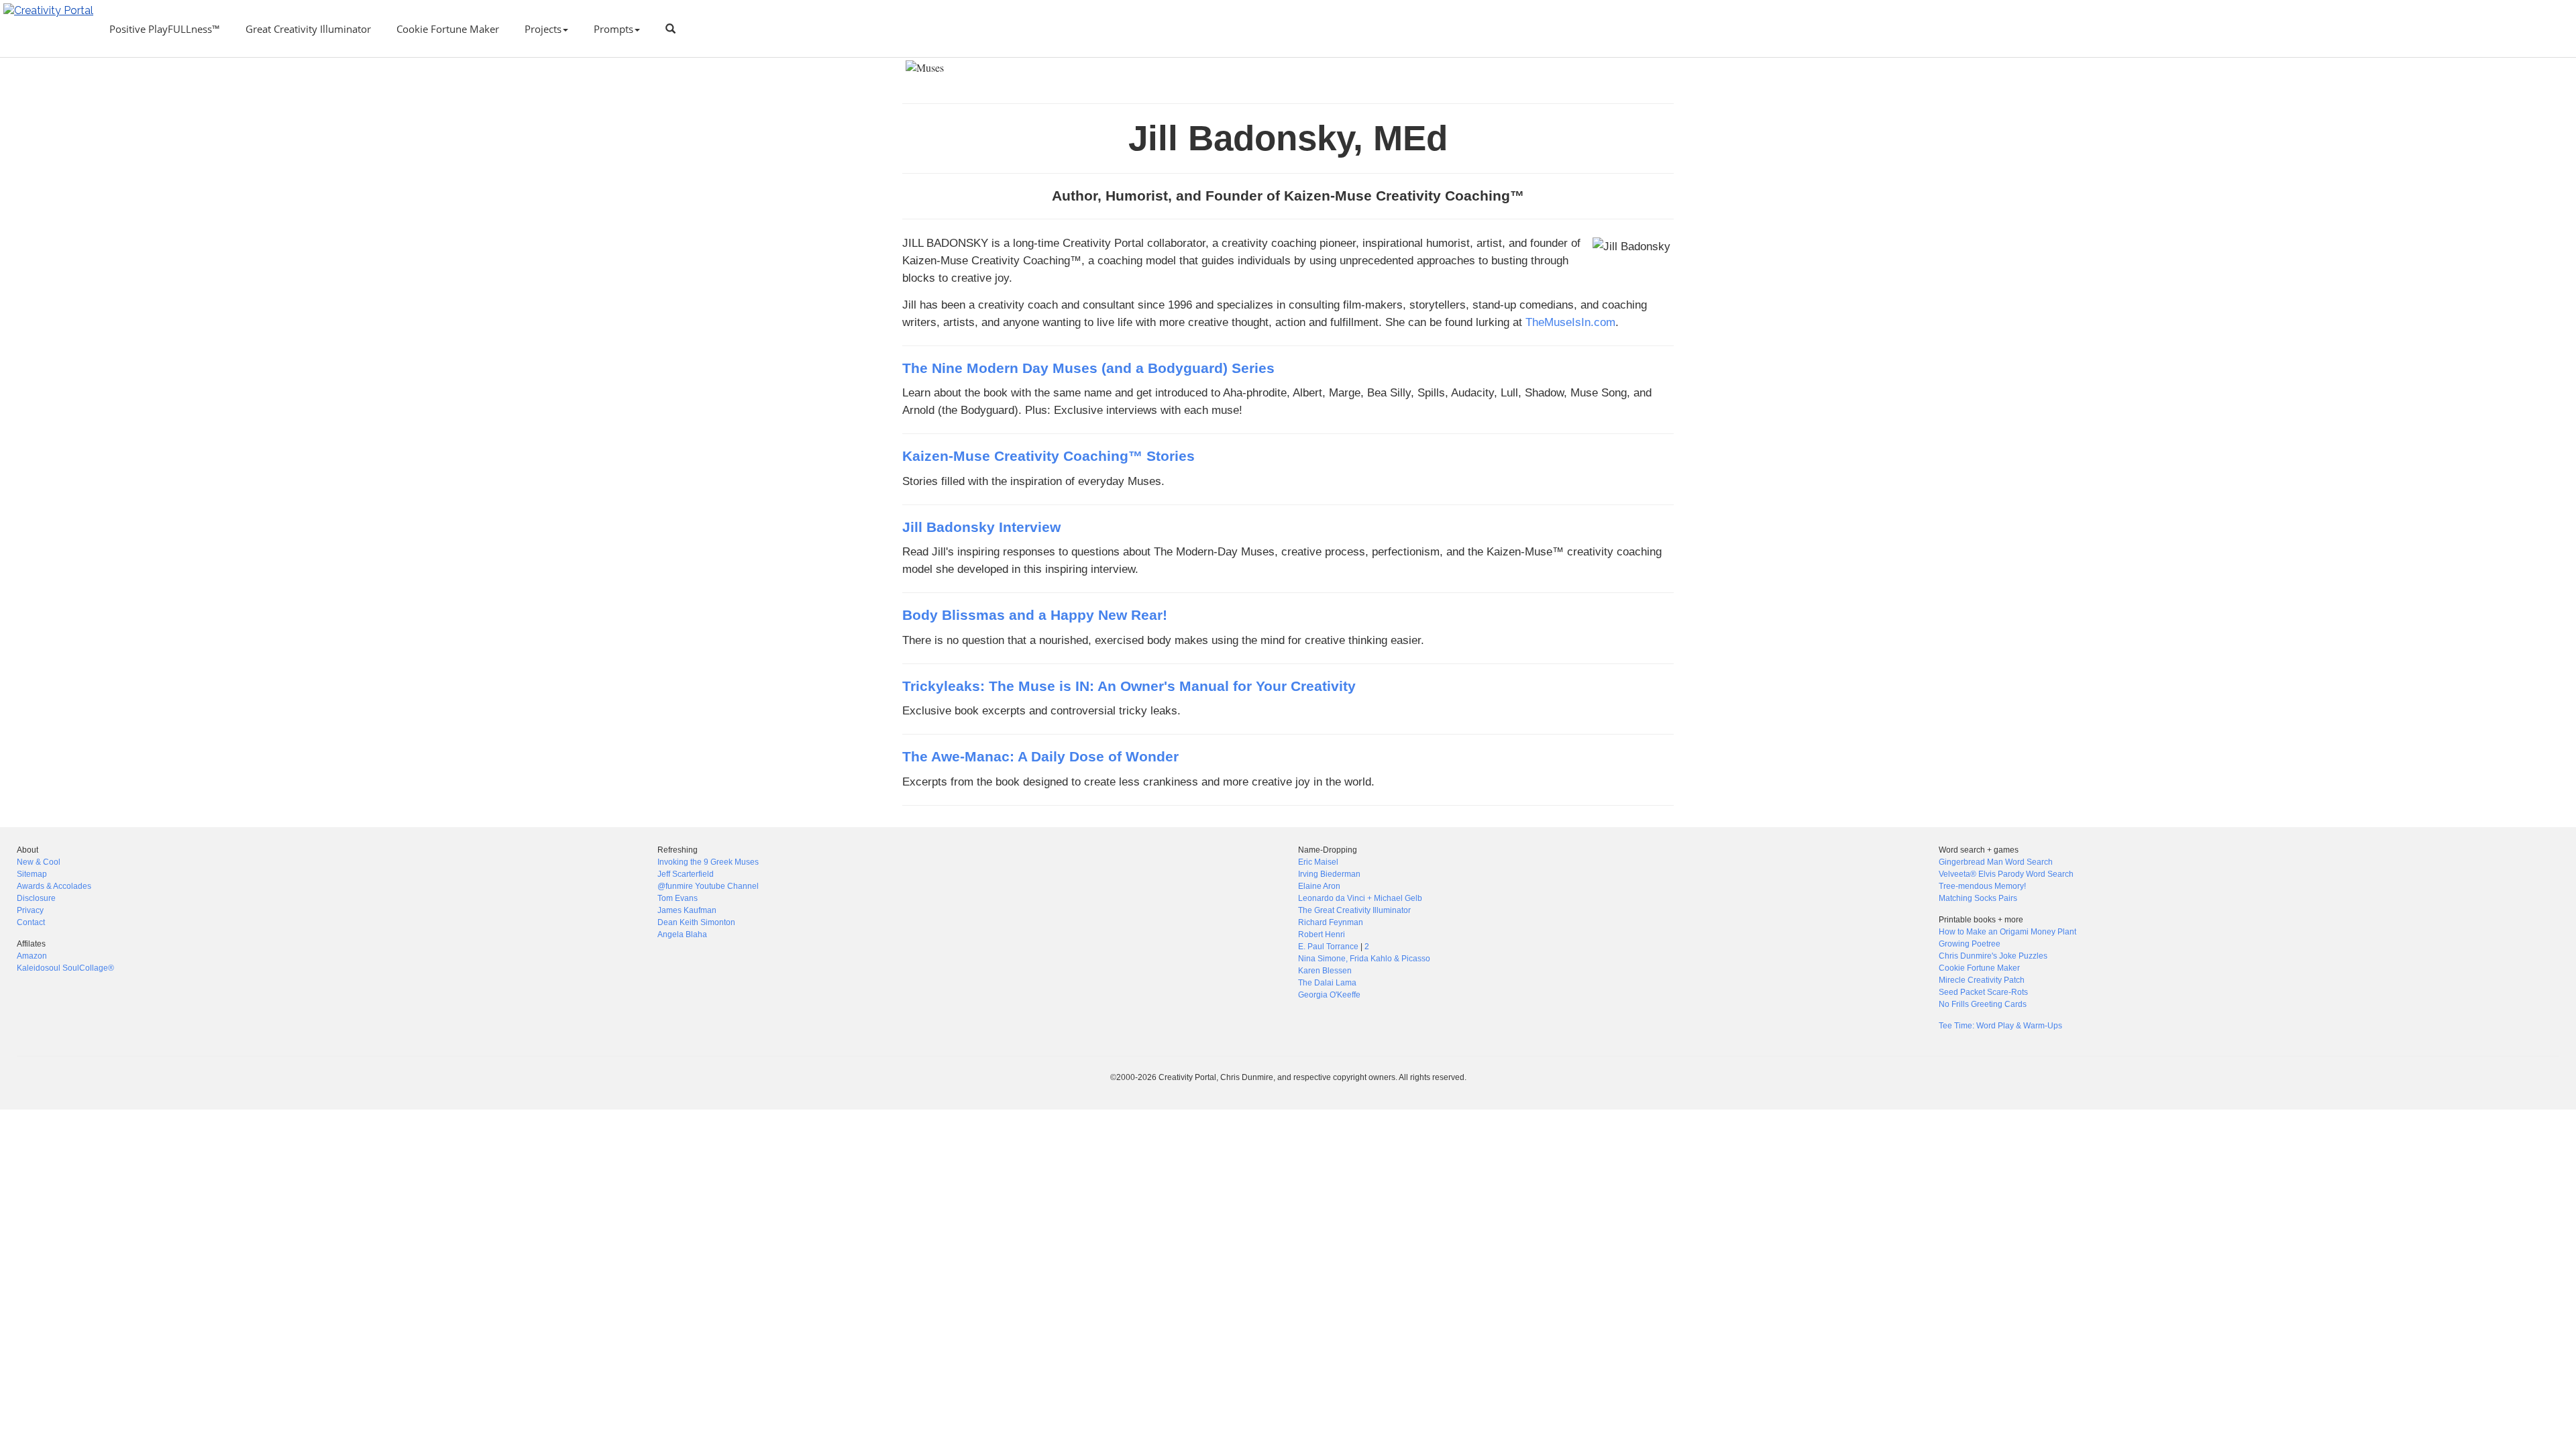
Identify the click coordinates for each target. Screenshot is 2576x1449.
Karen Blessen (1325, 971)
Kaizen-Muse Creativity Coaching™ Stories (1049, 456)
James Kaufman (687, 910)
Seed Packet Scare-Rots (1983, 992)
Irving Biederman (1329, 874)
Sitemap (32, 874)
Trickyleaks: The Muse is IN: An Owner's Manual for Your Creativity (1129, 686)
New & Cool (39, 862)
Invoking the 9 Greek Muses (708, 862)
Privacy (30, 910)
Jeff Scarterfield (686, 874)
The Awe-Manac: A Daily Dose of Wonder (1040, 757)
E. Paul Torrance (1328, 947)
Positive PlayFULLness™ (165, 29)
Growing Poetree (1970, 944)
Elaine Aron (1319, 886)
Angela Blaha (682, 934)
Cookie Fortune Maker (448, 29)
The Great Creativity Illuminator (1354, 910)
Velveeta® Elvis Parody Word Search (2006, 874)
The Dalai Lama (1327, 983)
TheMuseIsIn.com (1570, 322)
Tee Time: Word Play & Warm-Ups (2000, 1026)
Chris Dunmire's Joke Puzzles (1993, 956)
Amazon (32, 956)
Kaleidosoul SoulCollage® (65, 968)
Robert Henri (1322, 934)
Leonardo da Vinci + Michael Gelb (1360, 898)
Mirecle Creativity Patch (1982, 980)
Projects (543, 29)
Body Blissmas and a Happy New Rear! (1035, 615)
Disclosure (36, 898)
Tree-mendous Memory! (1982, 886)
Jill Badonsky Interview (981, 527)
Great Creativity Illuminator (308, 29)
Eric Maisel (1318, 862)
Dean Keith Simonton (696, 922)
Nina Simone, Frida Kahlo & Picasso (1364, 959)
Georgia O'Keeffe (1329, 995)
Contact (31, 922)
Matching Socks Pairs (1978, 898)
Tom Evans (678, 898)
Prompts (613, 29)
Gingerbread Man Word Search (1996, 862)
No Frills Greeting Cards (1983, 1004)
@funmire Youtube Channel (708, 886)
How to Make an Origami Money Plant (2007, 932)
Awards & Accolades (54, 886)
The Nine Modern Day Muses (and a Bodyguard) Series (1088, 368)
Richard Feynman (1331, 922)
